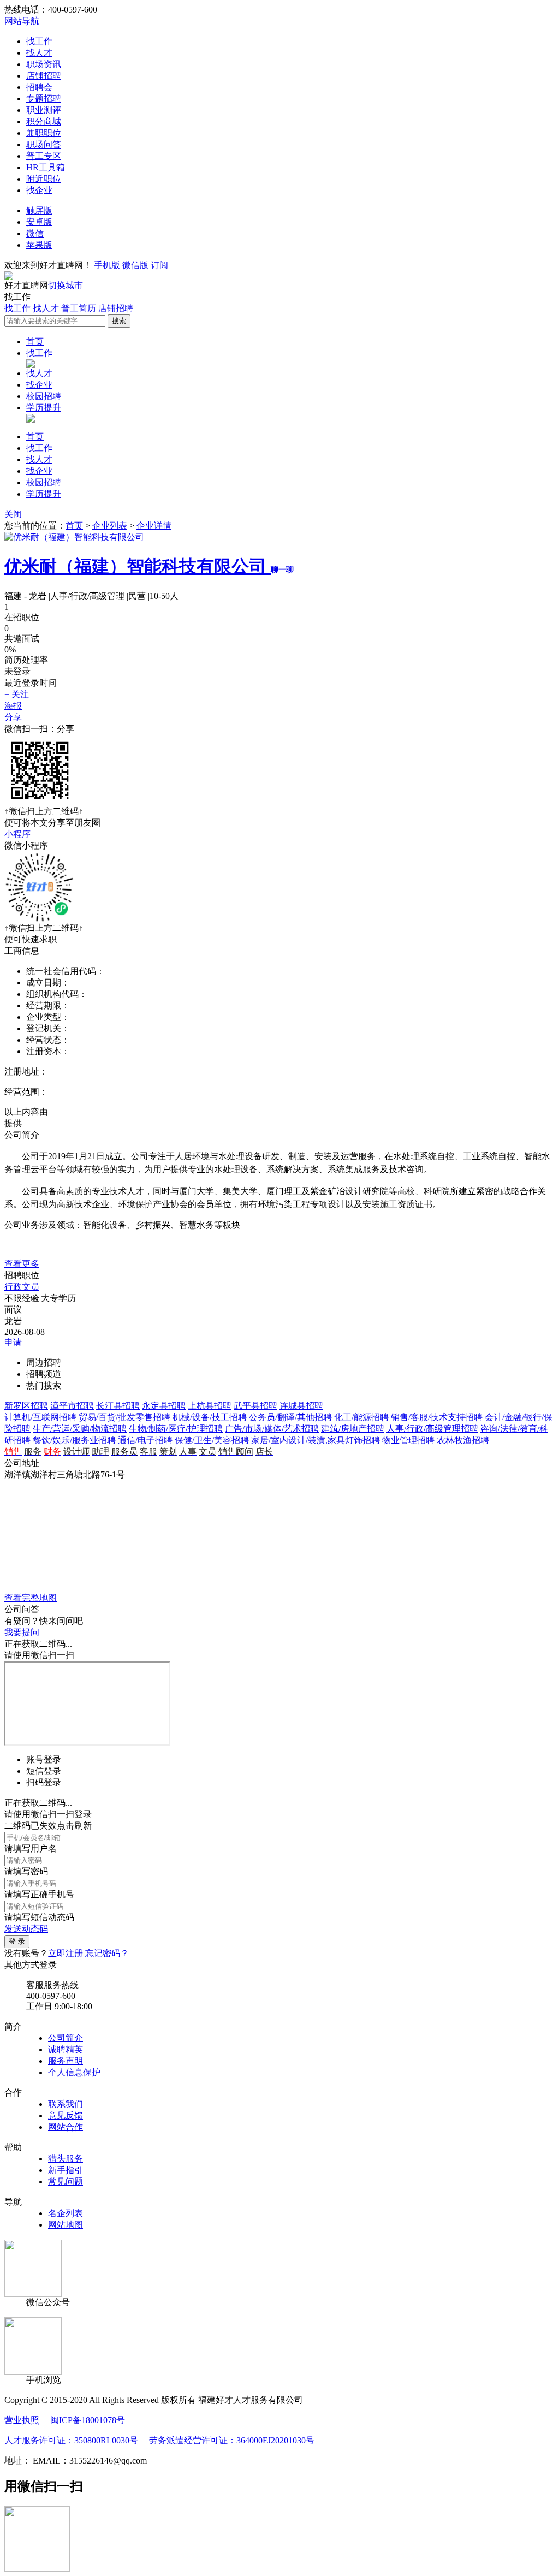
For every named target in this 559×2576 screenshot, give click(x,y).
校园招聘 (44, 396)
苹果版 (39, 245)
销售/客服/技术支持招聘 (437, 1417)
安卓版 (39, 222)
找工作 (39, 41)
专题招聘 (44, 99)
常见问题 (66, 2182)
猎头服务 (66, 2159)
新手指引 (66, 2170)
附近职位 (44, 179)
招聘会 (39, 87)
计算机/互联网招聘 (40, 1417)
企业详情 (154, 526)
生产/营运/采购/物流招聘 (80, 1429)
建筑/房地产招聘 (353, 1429)
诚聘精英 (66, 2049)
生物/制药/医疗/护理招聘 (176, 1429)
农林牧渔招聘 (463, 1440)
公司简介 (66, 2038)
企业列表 (110, 526)
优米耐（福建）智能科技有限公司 (138, 566)
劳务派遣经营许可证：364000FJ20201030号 (232, 2440)
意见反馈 (66, 2115)
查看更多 (22, 1264)
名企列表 (66, 2213)
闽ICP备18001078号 (88, 2420)
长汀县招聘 (118, 1406)
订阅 (159, 265)
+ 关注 (17, 694)
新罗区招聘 (26, 1406)
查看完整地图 (31, 1598)
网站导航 (22, 21)
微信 (35, 233)
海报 (13, 706)
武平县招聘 (255, 1406)
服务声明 (66, 2061)
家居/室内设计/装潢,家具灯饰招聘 (316, 1440)
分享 (13, 717)
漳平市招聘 (72, 1406)
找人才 (39, 53)
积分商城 (44, 121)
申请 (13, 1342)
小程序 (17, 834)
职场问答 (44, 144)
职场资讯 (44, 64)
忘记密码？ (107, 1953)
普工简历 (79, 308)
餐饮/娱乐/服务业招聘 (74, 1440)
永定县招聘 (164, 1406)
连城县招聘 (301, 1406)
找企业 (39, 190)
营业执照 (22, 2420)
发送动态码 (26, 1929)
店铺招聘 (44, 76)
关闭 (13, 514)
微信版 (135, 265)
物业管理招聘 (408, 1440)
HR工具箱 (46, 167)
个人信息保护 (74, 2072)
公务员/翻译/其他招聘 (290, 1417)
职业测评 (44, 110)
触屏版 (39, 210)
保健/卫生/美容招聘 (212, 1440)
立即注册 (66, 1953)
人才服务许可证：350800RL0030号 (71, 2440)
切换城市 (66, 285)
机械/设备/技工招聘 (210, 1417)
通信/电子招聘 (145, 1440)
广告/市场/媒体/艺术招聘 (272, 1429)
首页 (35, 342)
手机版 (107, 265)
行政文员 (22, 1287)
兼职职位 (44, 133)
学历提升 (44, 408)
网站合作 (66, 2127)
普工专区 (44, 156)
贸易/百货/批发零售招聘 (124, 1417)
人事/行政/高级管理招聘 (432, 1429)
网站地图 (66, 2225)
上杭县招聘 (210, 1406)
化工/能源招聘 (361, 1417)
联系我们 (66, 2104)
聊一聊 (282, 570)
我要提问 (22, 1632)
